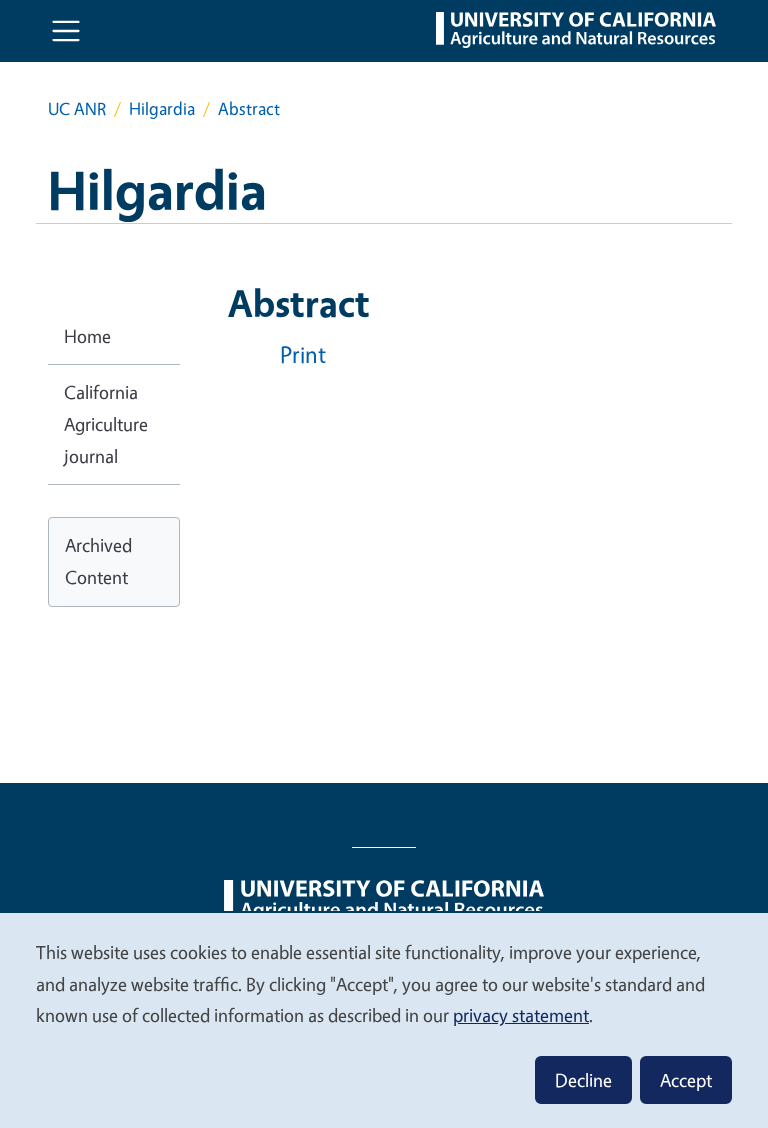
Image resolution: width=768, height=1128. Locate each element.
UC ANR (77, 108)
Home (87, 336)
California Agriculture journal (106, 423)
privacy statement (521, 1015)
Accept (686, 1080)
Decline (583, 1080)
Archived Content (98, 561)
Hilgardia (162, 108)
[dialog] (384, 1019)
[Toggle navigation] (66, 31)
